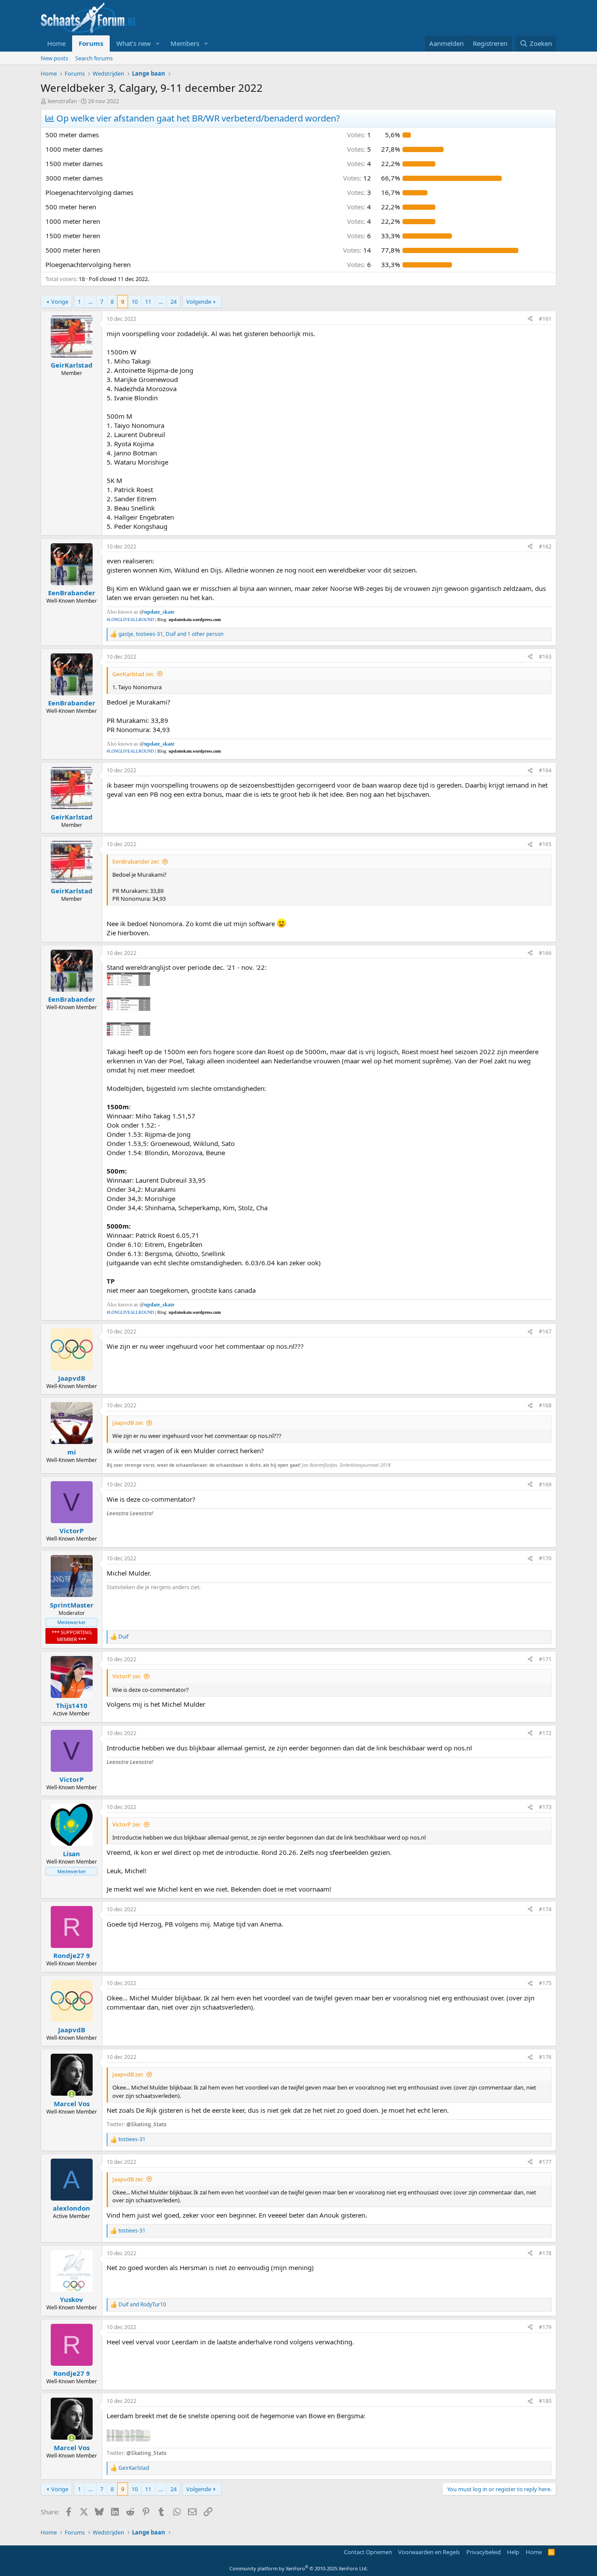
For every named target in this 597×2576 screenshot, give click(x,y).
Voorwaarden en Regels (429, 2552)
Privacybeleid (484, 2552)
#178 (545, 2253)
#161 (545, 319)
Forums (91, 43)
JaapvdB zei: (128, 1423)
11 (148, 302)
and (142, 2305)
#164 (545, 770)
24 (174, 302)
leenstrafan (62, 101)
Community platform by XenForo (299, 2568)
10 (135, 302)
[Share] (530, 319)
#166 (545, 953)
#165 (545, 844)
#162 (545, 547)
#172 (545, 1733)
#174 (545, 1909)
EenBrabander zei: (136, 861)
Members (185, 43)
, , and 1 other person (171, 634)
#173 (545, 1807)
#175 (545, 1983)
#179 (545, 2327)
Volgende (199, 302)
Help (513, 2552)
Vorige (60, 302)
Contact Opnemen (368, 2552)
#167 (545, 1331)
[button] (158, 43)
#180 (545, 2401)
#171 (545, 1659)
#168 (545, 1405)
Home (56, 43)
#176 (545, 2057)
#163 (545, 657)
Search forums (94, 58)
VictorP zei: (127, 1676)
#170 (545, 1558)
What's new (134, 43)
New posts (54, 58)
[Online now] (71, 2094)
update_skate (159, 612)
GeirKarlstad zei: (133, 674)
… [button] (90, 302)
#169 (545, 1484)
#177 (545, 2162)
